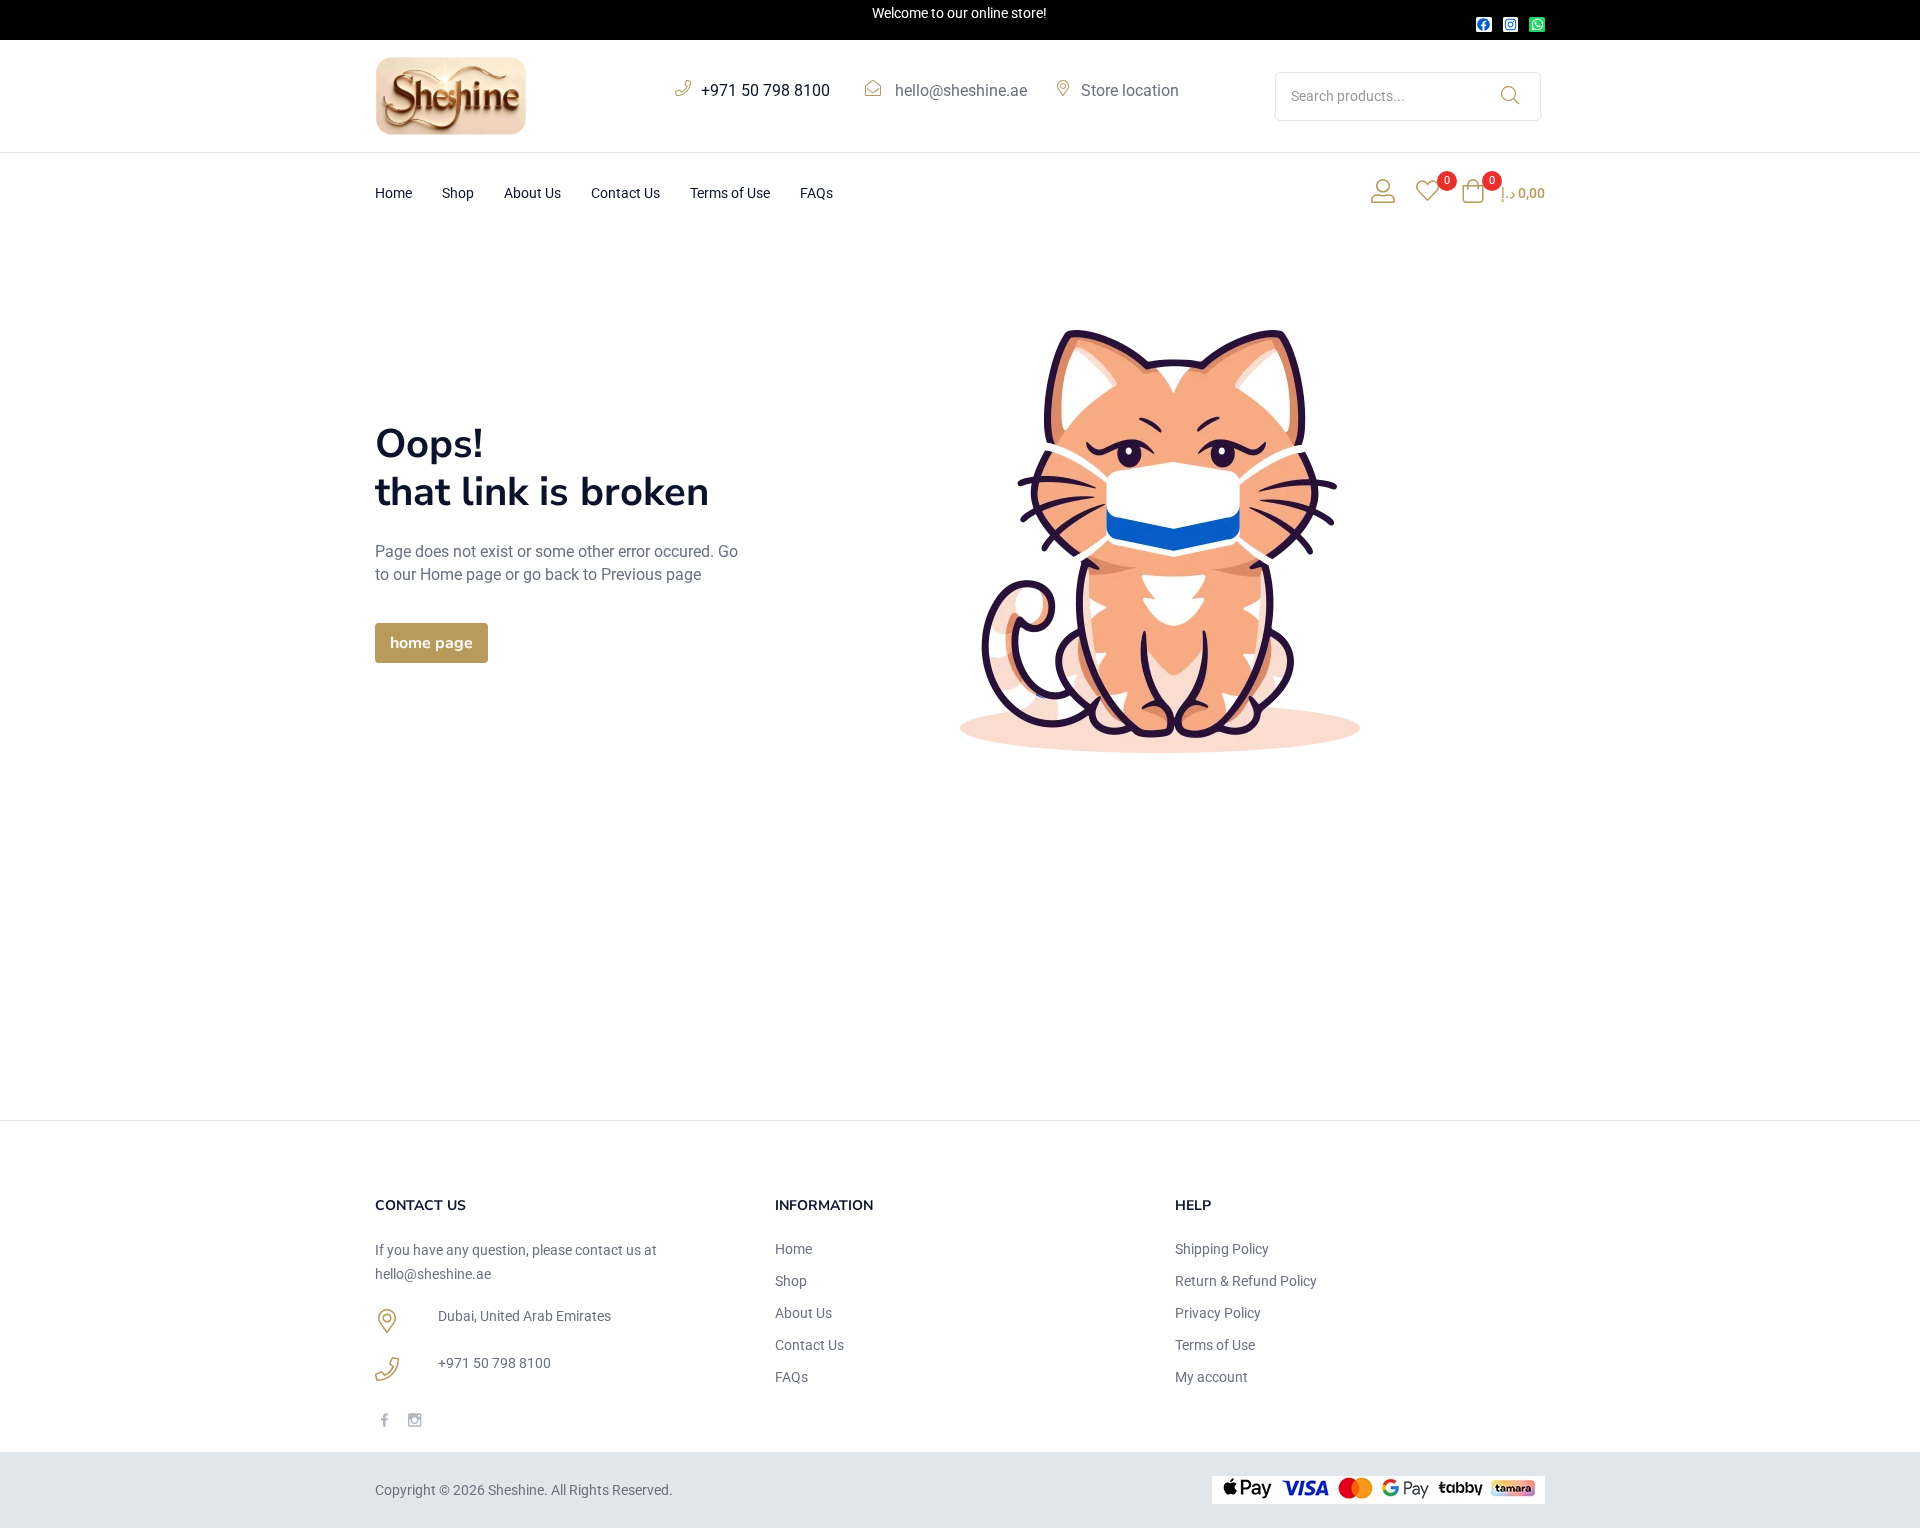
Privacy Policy (1218, 1313)
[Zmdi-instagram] (414, 1419)
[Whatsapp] (1537, 25)
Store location (1130, 90)
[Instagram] (1511, 25)
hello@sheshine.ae (961, 90)
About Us (532, 193)
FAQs (816, 193)
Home (393, 193)
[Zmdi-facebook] (384, 1419)
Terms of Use (730, 193)
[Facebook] (1484, 25)
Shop (458, 193)
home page (431, 643)
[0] (1427, 193)
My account (1211, 1377)
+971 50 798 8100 (494, 1363)
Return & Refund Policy (1246, 1281)
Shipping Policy (1222, 1249)
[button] (1503, 193)
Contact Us (625, 193)
